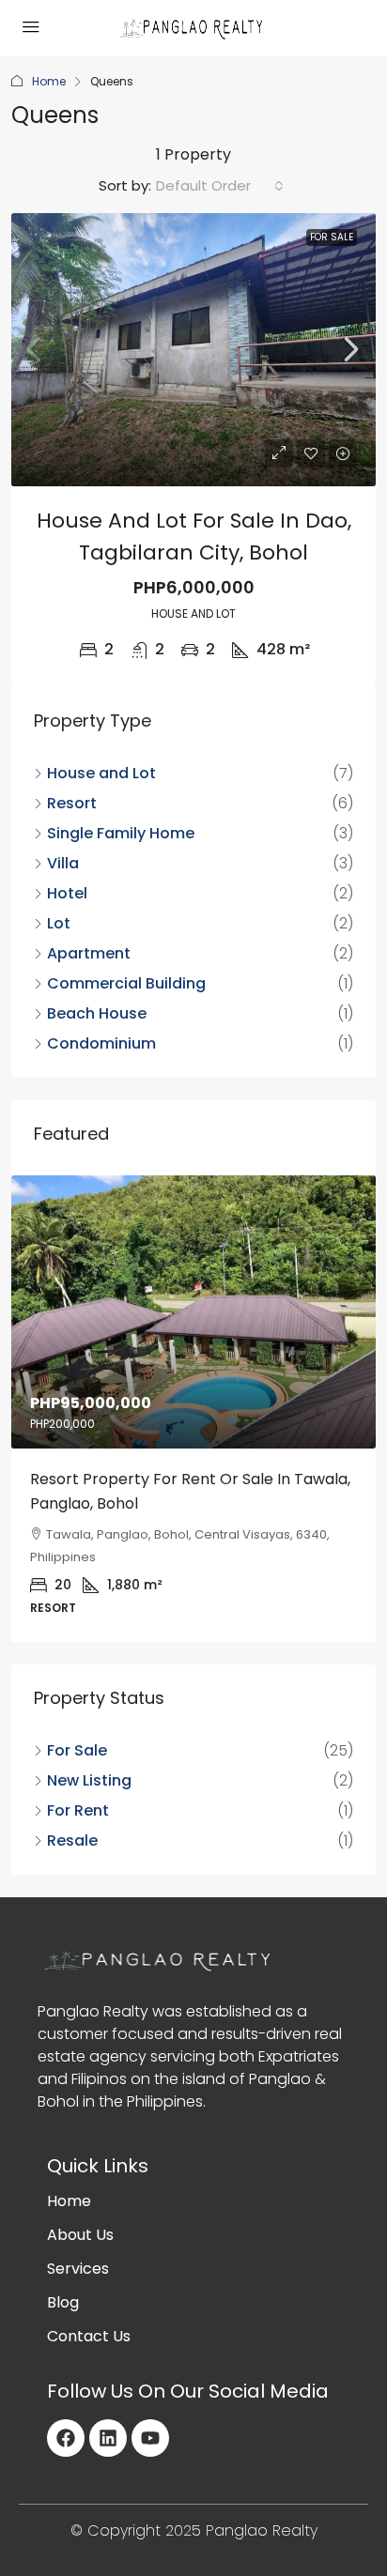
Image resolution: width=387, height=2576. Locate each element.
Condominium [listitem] (101, 1043)
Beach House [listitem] (97, 1013)
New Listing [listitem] (89, 1780)
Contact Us (89, 2336)
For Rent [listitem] (78, 1810)
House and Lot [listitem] (101, 773)
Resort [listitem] (72, 803)
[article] (193, 1409)
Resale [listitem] (72, 1840)
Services (78, 2269)
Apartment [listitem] (89, 953)
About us (80, 2235)
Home (49, 81)
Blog (63, 2302)
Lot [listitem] (59, 923)
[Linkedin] (108, 2438)
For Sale (332, 237)
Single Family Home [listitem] (121, 833)
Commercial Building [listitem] (126, 983)
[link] (193, 350)
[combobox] (220, 186)
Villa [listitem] (63, 863)
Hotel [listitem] (67, 893)
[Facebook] (66, 2438)
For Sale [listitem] (77, 1750)
